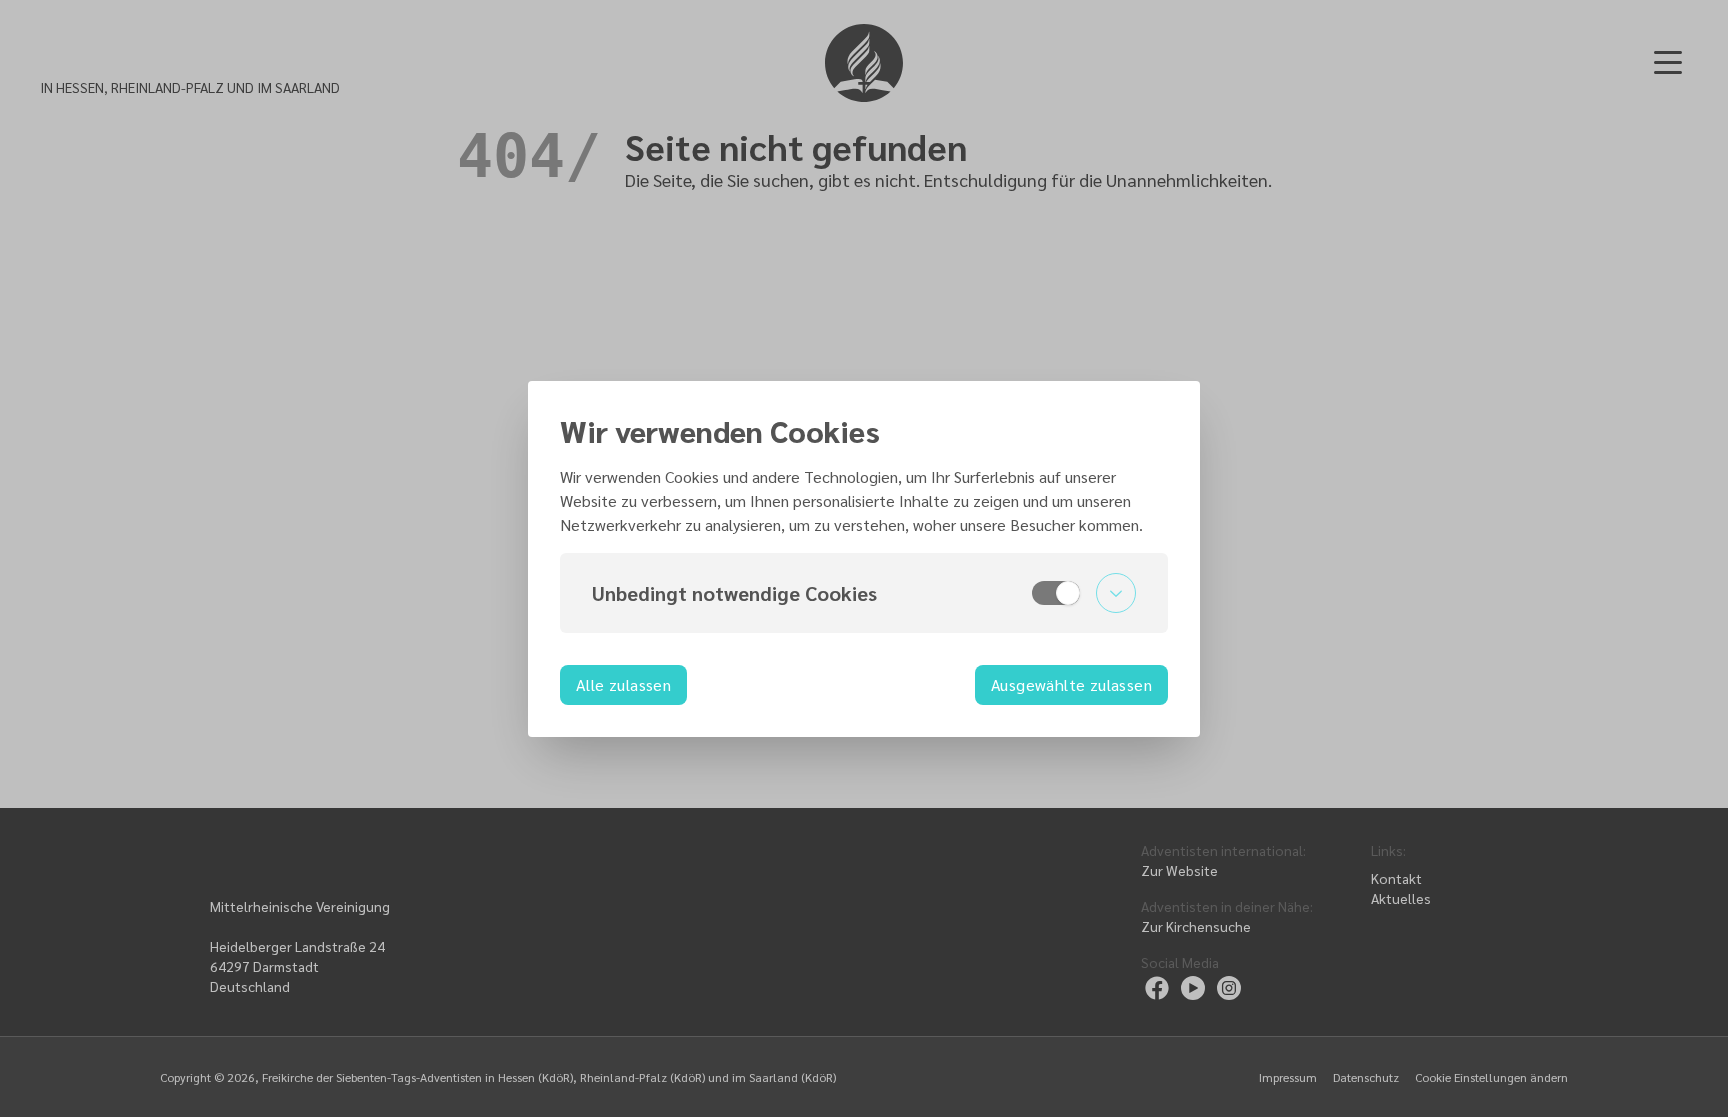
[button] (864, 593)
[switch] (1056, 593)
